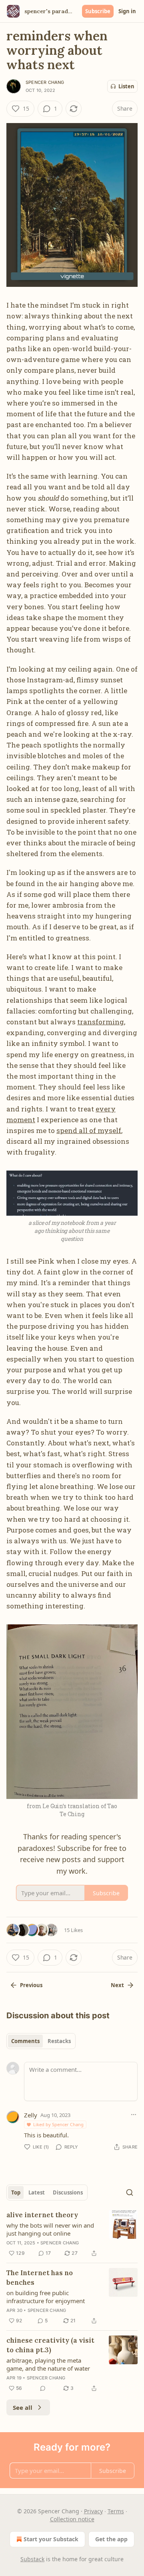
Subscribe (98, 11)
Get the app (111, 2539)
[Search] (130, 2192)
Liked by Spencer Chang (58, 2124)
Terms (116, 2511)
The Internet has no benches (40, 2278)
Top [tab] (16, 2192)
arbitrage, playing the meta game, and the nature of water (48, 2364)
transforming (101, 1022)
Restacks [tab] (59, 2041)
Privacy (93, 2511)
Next (117, 1985)
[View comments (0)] (43, 2388)
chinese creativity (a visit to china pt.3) (50, 2345)
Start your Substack (51, 2539)
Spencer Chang (45, 82)
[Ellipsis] (134, 2115)
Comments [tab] (25, 2041)
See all (23, 2407)
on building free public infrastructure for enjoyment (46, 2297)
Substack (32, 2559)
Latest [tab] (37, 2192)
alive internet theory (42, 2215)
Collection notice (72, 2519)
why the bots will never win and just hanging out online (50, 2229)
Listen (126, 86)
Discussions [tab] (68, 2192)
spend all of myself (89, 1130)
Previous (31, 1985)
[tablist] (41, 2041)
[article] (72, 2234)
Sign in (127, 11)
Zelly (31, 2115)
